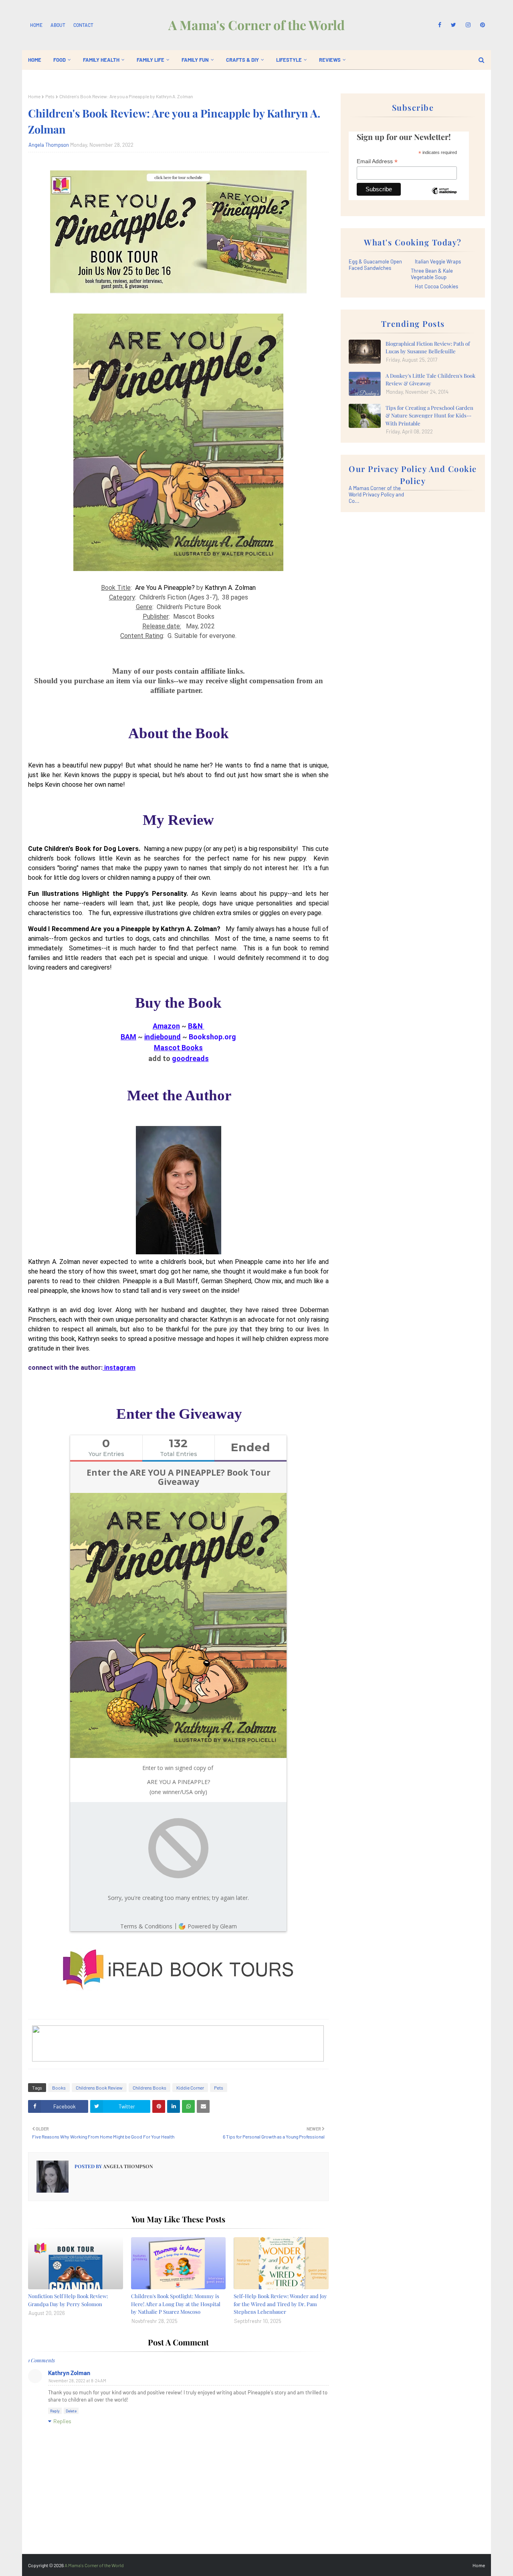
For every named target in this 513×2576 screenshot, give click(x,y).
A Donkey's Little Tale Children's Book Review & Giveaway (430, 380)
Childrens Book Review (99, 2088)
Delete (71, 2411)
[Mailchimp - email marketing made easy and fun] (444, 197)
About (58, 25)
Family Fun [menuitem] (195, 60)
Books (59, 2088)
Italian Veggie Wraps (438, 261)
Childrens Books (149, 2088)
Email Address (377, 161)
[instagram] (468, 25)
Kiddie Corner (190, 2088)
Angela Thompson (49, 145)
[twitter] (453, 25)
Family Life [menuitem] (150, 60)
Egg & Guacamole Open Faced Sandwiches (375, 265)
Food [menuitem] (60, 60)
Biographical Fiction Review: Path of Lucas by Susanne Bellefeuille (428, 347)
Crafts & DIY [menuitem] (242, 60)
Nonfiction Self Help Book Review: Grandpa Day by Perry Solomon (68, 2300)
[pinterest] (481, 25)
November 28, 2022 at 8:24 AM (77, 2381)
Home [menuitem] (35, 60)
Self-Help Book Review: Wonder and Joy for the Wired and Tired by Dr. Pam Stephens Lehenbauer (280, 2304)
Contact (83, 25)
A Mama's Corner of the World (256, 25)
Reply (55, 2411)
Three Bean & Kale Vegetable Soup (432, 274)
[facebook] (440, 25)
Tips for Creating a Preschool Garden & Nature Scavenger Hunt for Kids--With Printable (429, 415)
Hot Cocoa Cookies (436, 286)
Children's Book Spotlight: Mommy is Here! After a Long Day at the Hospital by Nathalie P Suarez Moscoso (176, 2304)
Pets (50, 96)
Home (36, 25)
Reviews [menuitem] (330, 60)
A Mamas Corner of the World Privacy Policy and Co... (376, 494)
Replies (62, 2421)
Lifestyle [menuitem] (289, 60)
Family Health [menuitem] (101, 60)
